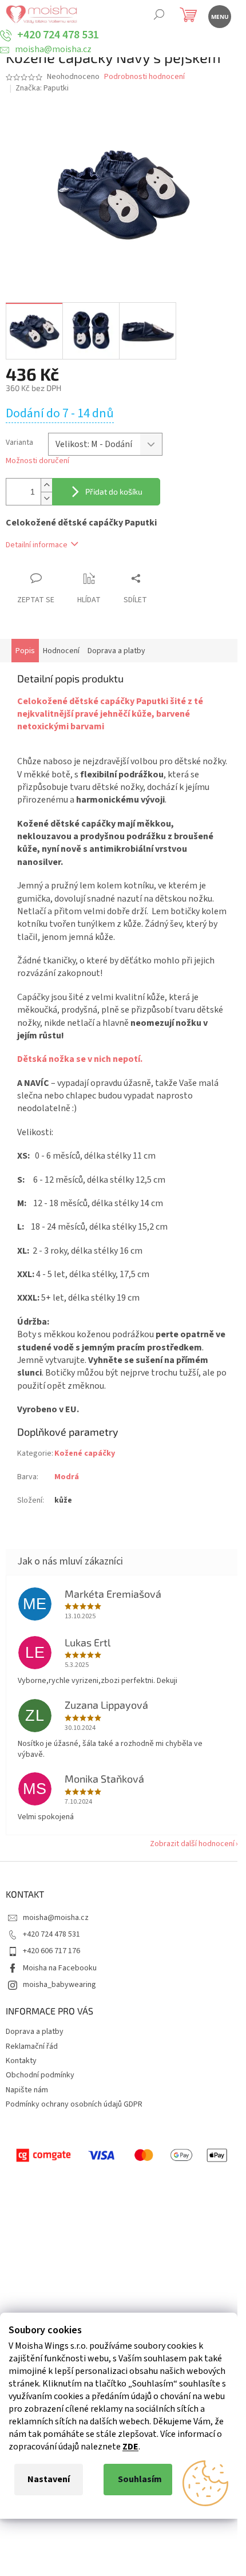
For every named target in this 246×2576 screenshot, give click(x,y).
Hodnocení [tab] (61, 651)
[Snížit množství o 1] (46, 498)
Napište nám (27, 2090)
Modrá (67, 1477)
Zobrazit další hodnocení (192, 1844)
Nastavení (49, 2479)
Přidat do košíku (114, 491)
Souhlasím (140, 2479)
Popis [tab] (25, 651)
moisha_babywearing (59, 1985)
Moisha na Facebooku (60, 1968)
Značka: (42, 88)
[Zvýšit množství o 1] (46, 485)
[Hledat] (159, 16)
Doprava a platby (35, 2032)
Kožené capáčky (85, 1453)
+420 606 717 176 (51, 1951)
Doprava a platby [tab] (116, 651)
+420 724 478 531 (51, 1934)
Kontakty (21, 2061)
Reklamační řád (32, 2046)
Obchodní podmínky (40, 2075)
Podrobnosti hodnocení (144, 77)
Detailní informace (37, 545)
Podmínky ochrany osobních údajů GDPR (74, 2104)
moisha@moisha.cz (56, 1918)
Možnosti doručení (37, 461)
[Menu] (219, 16)
